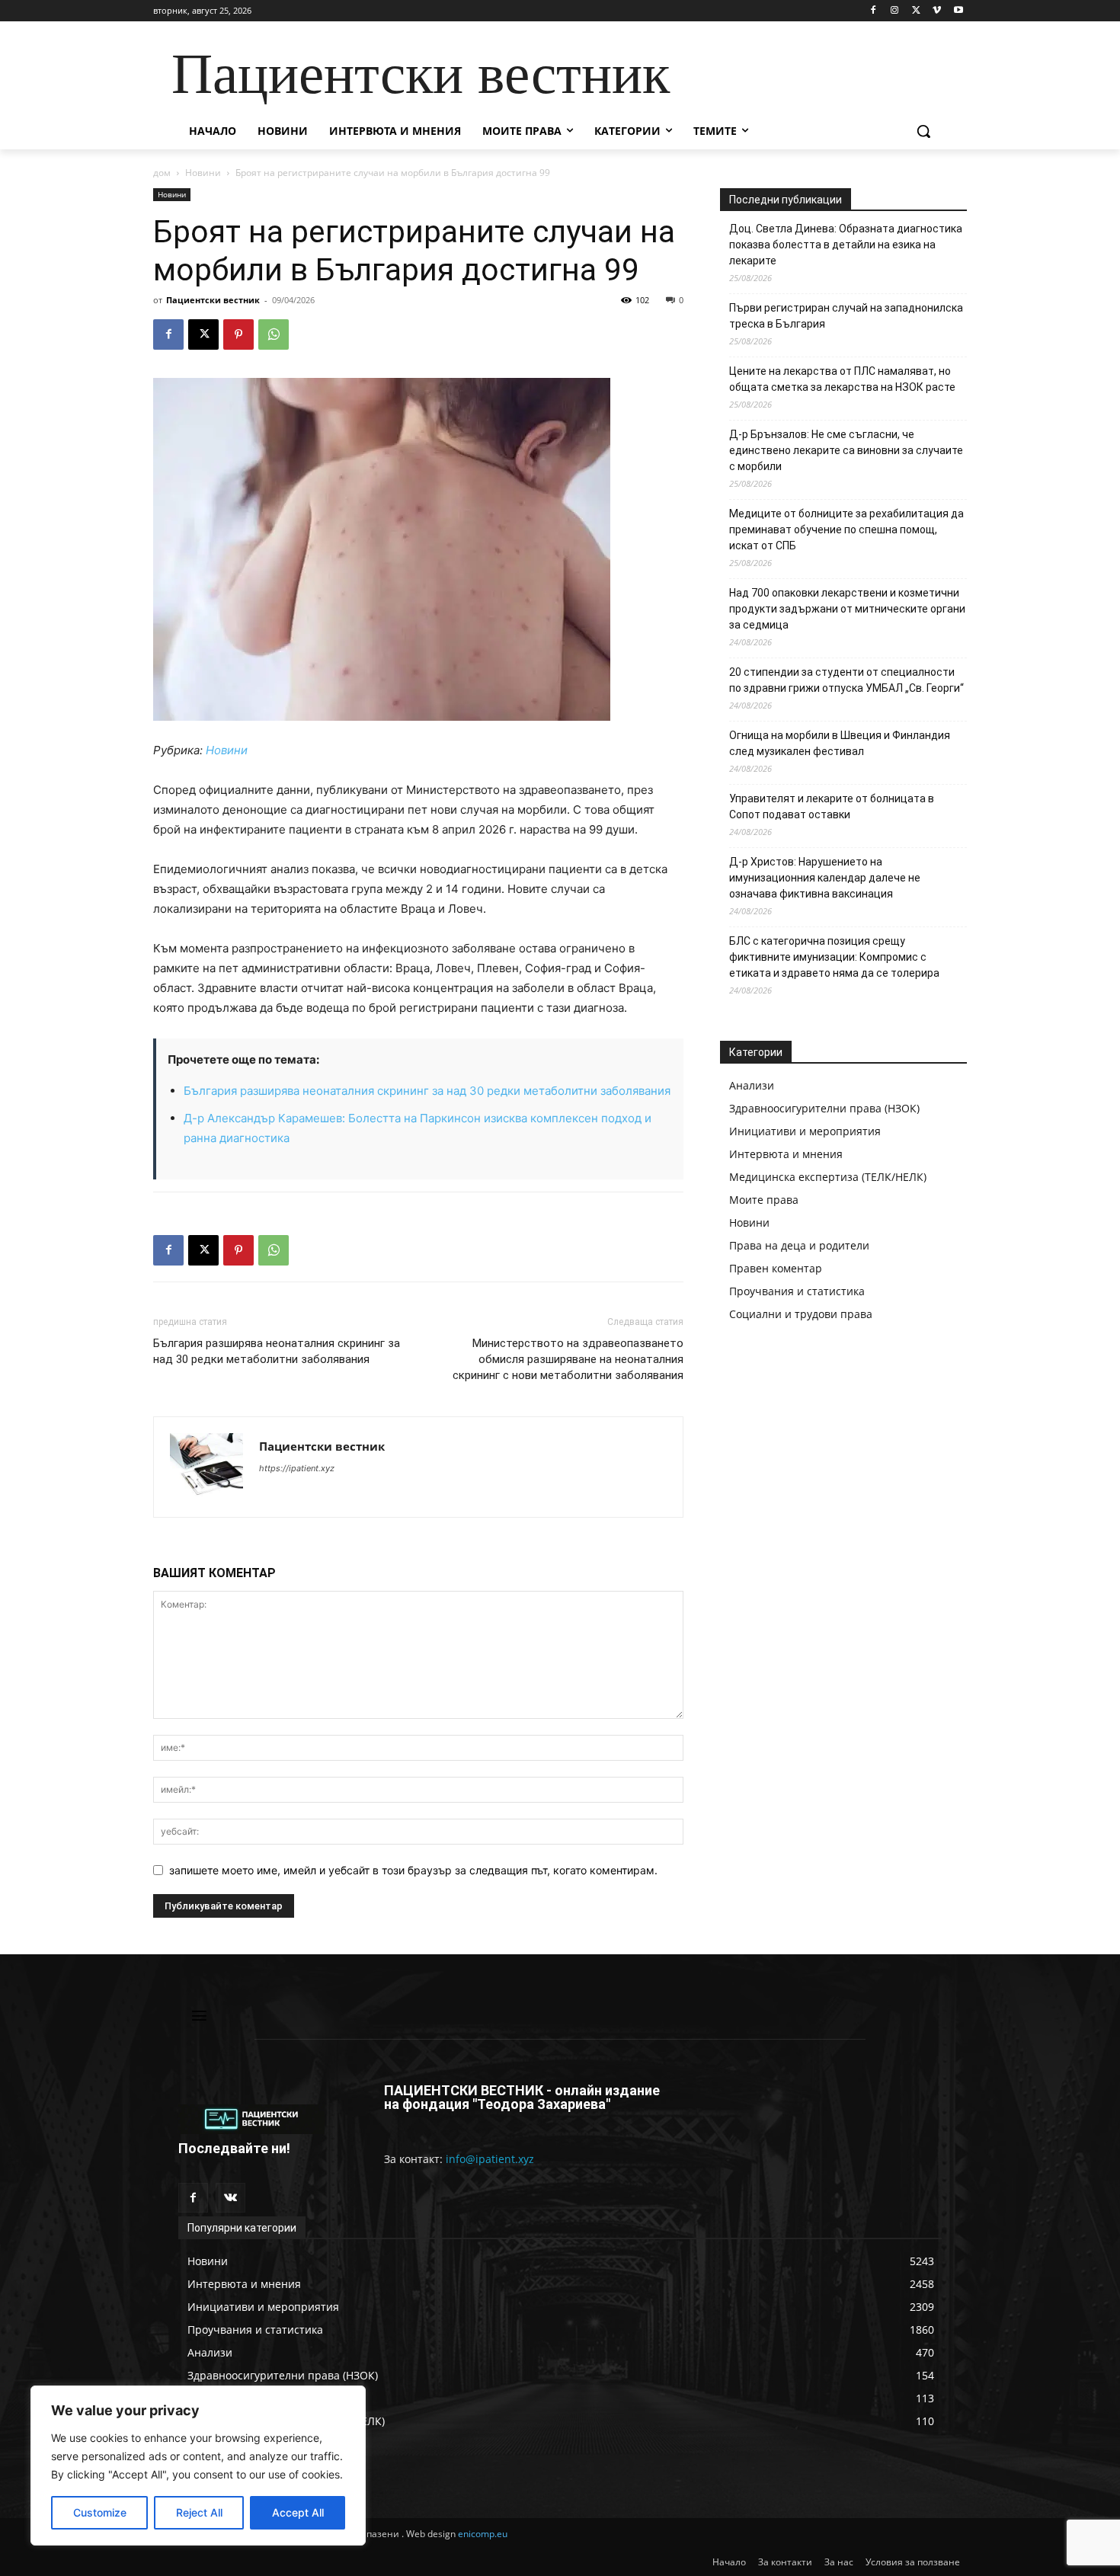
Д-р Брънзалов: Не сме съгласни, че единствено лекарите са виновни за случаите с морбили (846, 450)
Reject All (199, 2512)
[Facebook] (874, 11)
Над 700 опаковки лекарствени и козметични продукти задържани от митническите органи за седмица (847, 609)
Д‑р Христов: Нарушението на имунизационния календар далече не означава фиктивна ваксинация (825, 878)
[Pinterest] (238, 334)
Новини (203, 173)
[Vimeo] (937, 11)
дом (162, 173)
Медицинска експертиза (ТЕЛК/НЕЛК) (828, 1177)
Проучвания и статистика (797, 1291)
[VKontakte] (230, 2198)
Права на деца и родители (799, 1245)
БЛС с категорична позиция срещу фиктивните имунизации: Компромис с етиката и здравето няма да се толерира (834, 957)
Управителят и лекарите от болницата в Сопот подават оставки (832, 806)
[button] (923, 131)
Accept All (298, 2512)
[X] (916, 11)
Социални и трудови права (801, 1314)
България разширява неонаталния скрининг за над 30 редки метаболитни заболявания (427, 1091)
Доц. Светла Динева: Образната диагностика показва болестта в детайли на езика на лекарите (846, 245)
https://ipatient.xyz (297, 1468)
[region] (198, 2466)
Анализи (752, 1085)
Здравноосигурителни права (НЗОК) (824, 1108)
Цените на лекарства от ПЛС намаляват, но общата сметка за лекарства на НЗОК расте (842, 379)
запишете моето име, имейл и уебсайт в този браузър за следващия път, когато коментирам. (413, 1870)
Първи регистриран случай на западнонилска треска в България (846, 316)
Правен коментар (776, 1268)
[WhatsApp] (274, 334)
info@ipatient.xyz (490, 2159)
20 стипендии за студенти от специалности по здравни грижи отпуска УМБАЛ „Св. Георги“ (846, 680)
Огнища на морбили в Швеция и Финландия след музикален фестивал (840, 743)
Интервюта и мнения (786, 1154)
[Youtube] (958, 11)
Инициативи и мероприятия (805, 1131)
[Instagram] (895, 11)
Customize (100, 2512)
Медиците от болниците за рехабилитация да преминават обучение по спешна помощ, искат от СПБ (846, 530)
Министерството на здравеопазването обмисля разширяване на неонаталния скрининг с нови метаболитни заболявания (568, 1359)
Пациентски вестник (213, 300)
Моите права (764, 1200)
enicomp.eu (483, 2534)
